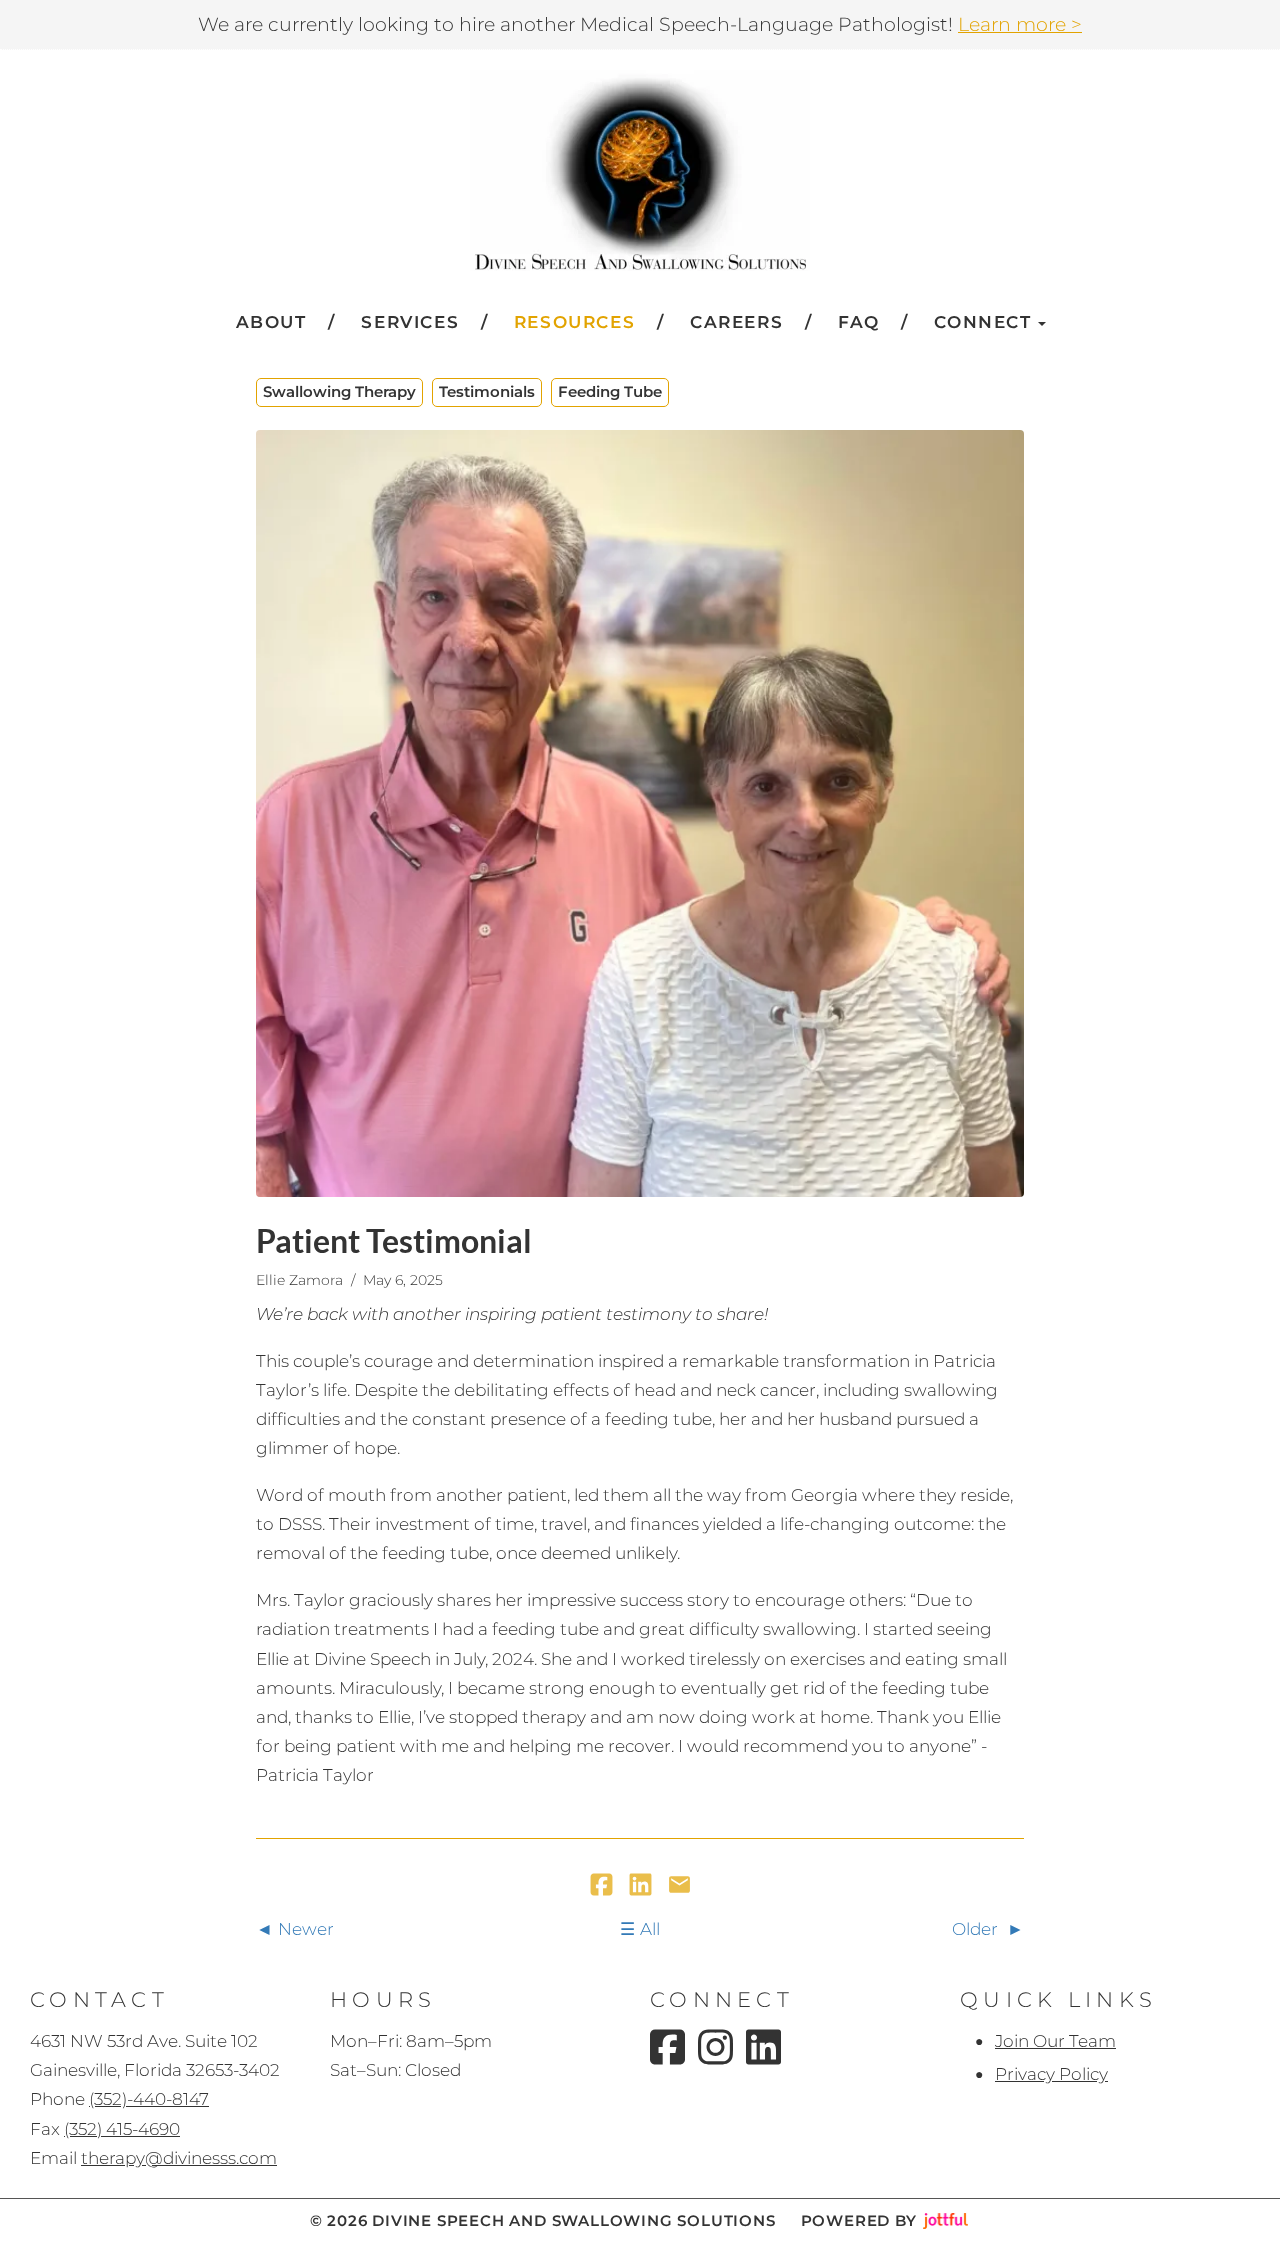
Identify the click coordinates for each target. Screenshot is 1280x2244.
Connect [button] (982, 322)
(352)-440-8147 (149, 2099)
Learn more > (1020, 24)
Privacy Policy (1051, 2074)
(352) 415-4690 (122, 2129)
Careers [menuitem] (736, 322)
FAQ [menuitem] (859, 322)
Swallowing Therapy (339, 391)
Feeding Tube (610, 391)
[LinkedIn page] (763, 2047)
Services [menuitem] (410, 322)
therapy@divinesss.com (179, 2158)
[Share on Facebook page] (603, 1886)
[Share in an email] (679, 1886)
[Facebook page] (667, 2047)
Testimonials (487, 391)
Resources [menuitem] (574, 322)
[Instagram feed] (715, 2047)
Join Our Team (1055, 2041)
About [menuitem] (271, 322)
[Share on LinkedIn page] (642, 1886)
